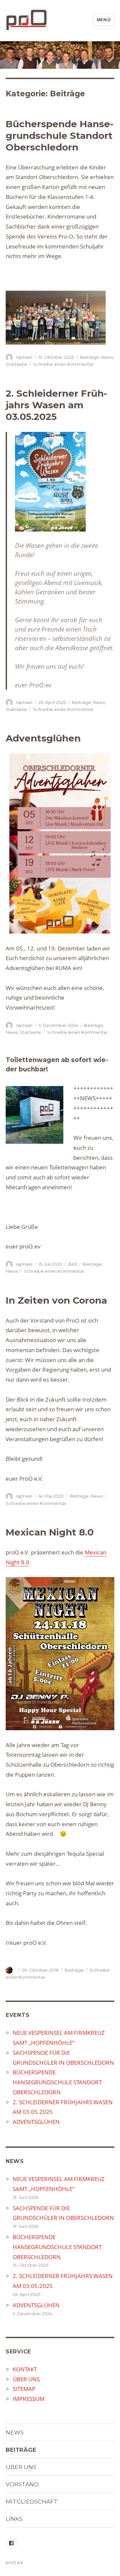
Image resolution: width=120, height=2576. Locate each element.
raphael (24, 357)
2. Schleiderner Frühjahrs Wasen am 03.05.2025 (56, 405)
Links (14, 2519)
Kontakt (25, 2369)
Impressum (28, 2399)
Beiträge (89, 357)
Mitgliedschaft (32, 2502)
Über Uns (26, 2379)
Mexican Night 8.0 (50, 1532)
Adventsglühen (43, 738)
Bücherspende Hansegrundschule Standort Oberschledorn (59, 136)
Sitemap (24, 2389)
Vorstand (22, 2484)
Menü (104, 20)
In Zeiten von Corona (56, 1300)
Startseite (16, 364)
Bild (72, 1264)
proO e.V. (15, 2562)
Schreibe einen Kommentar (63, 364)
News (107, 357)
